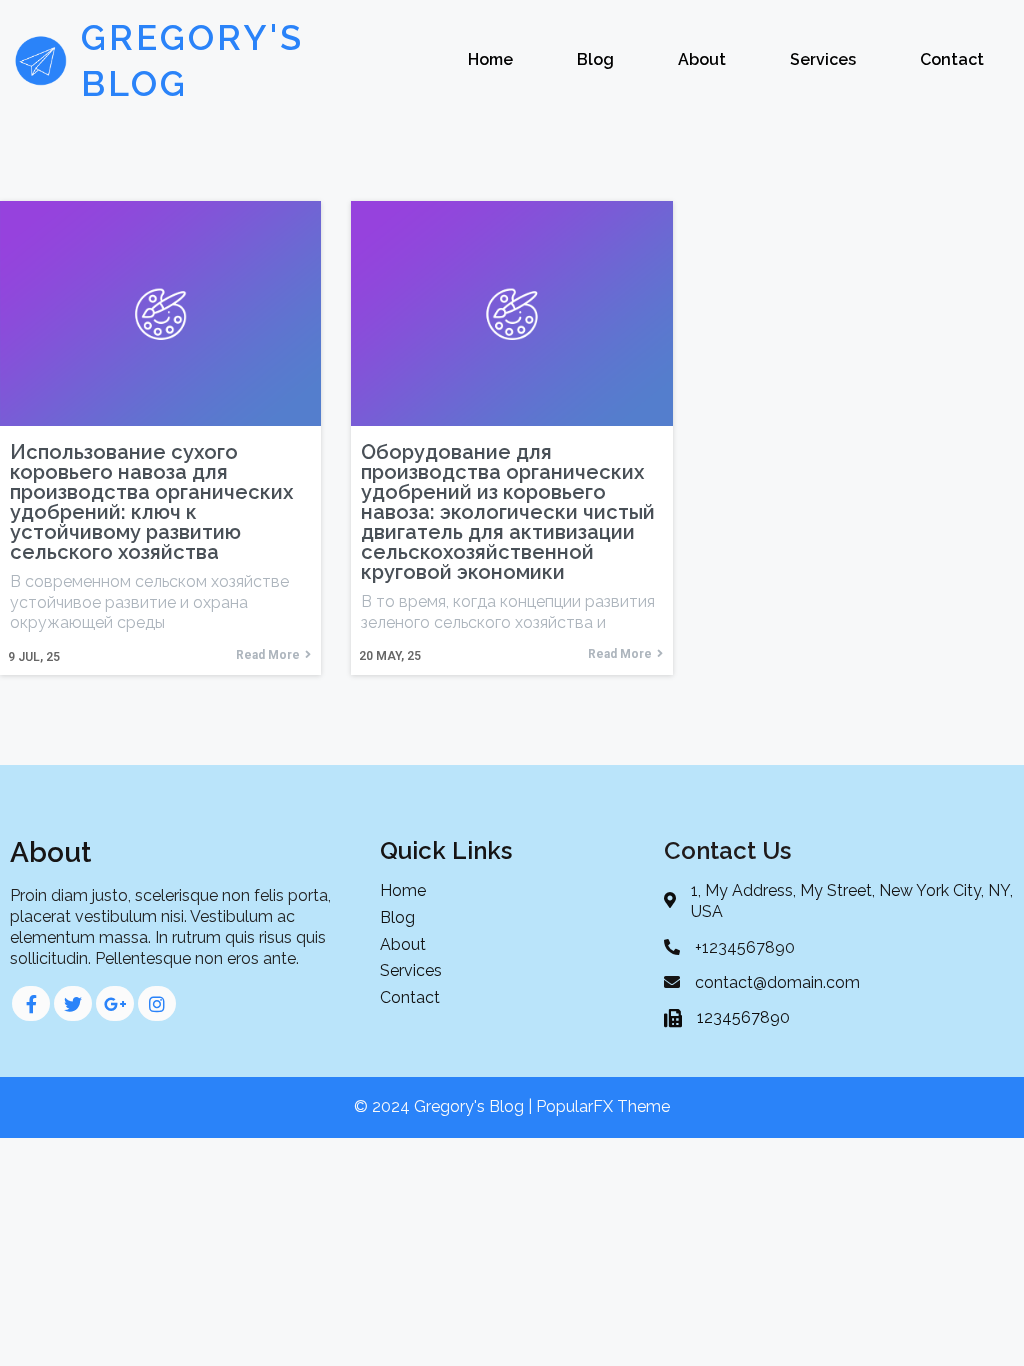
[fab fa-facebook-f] (31, 1003)
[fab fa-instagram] (157, 1003)
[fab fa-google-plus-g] (115, 1003)
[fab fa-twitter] (73, 1003)
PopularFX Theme (603, 1106)
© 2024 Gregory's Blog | (445, 1106)
